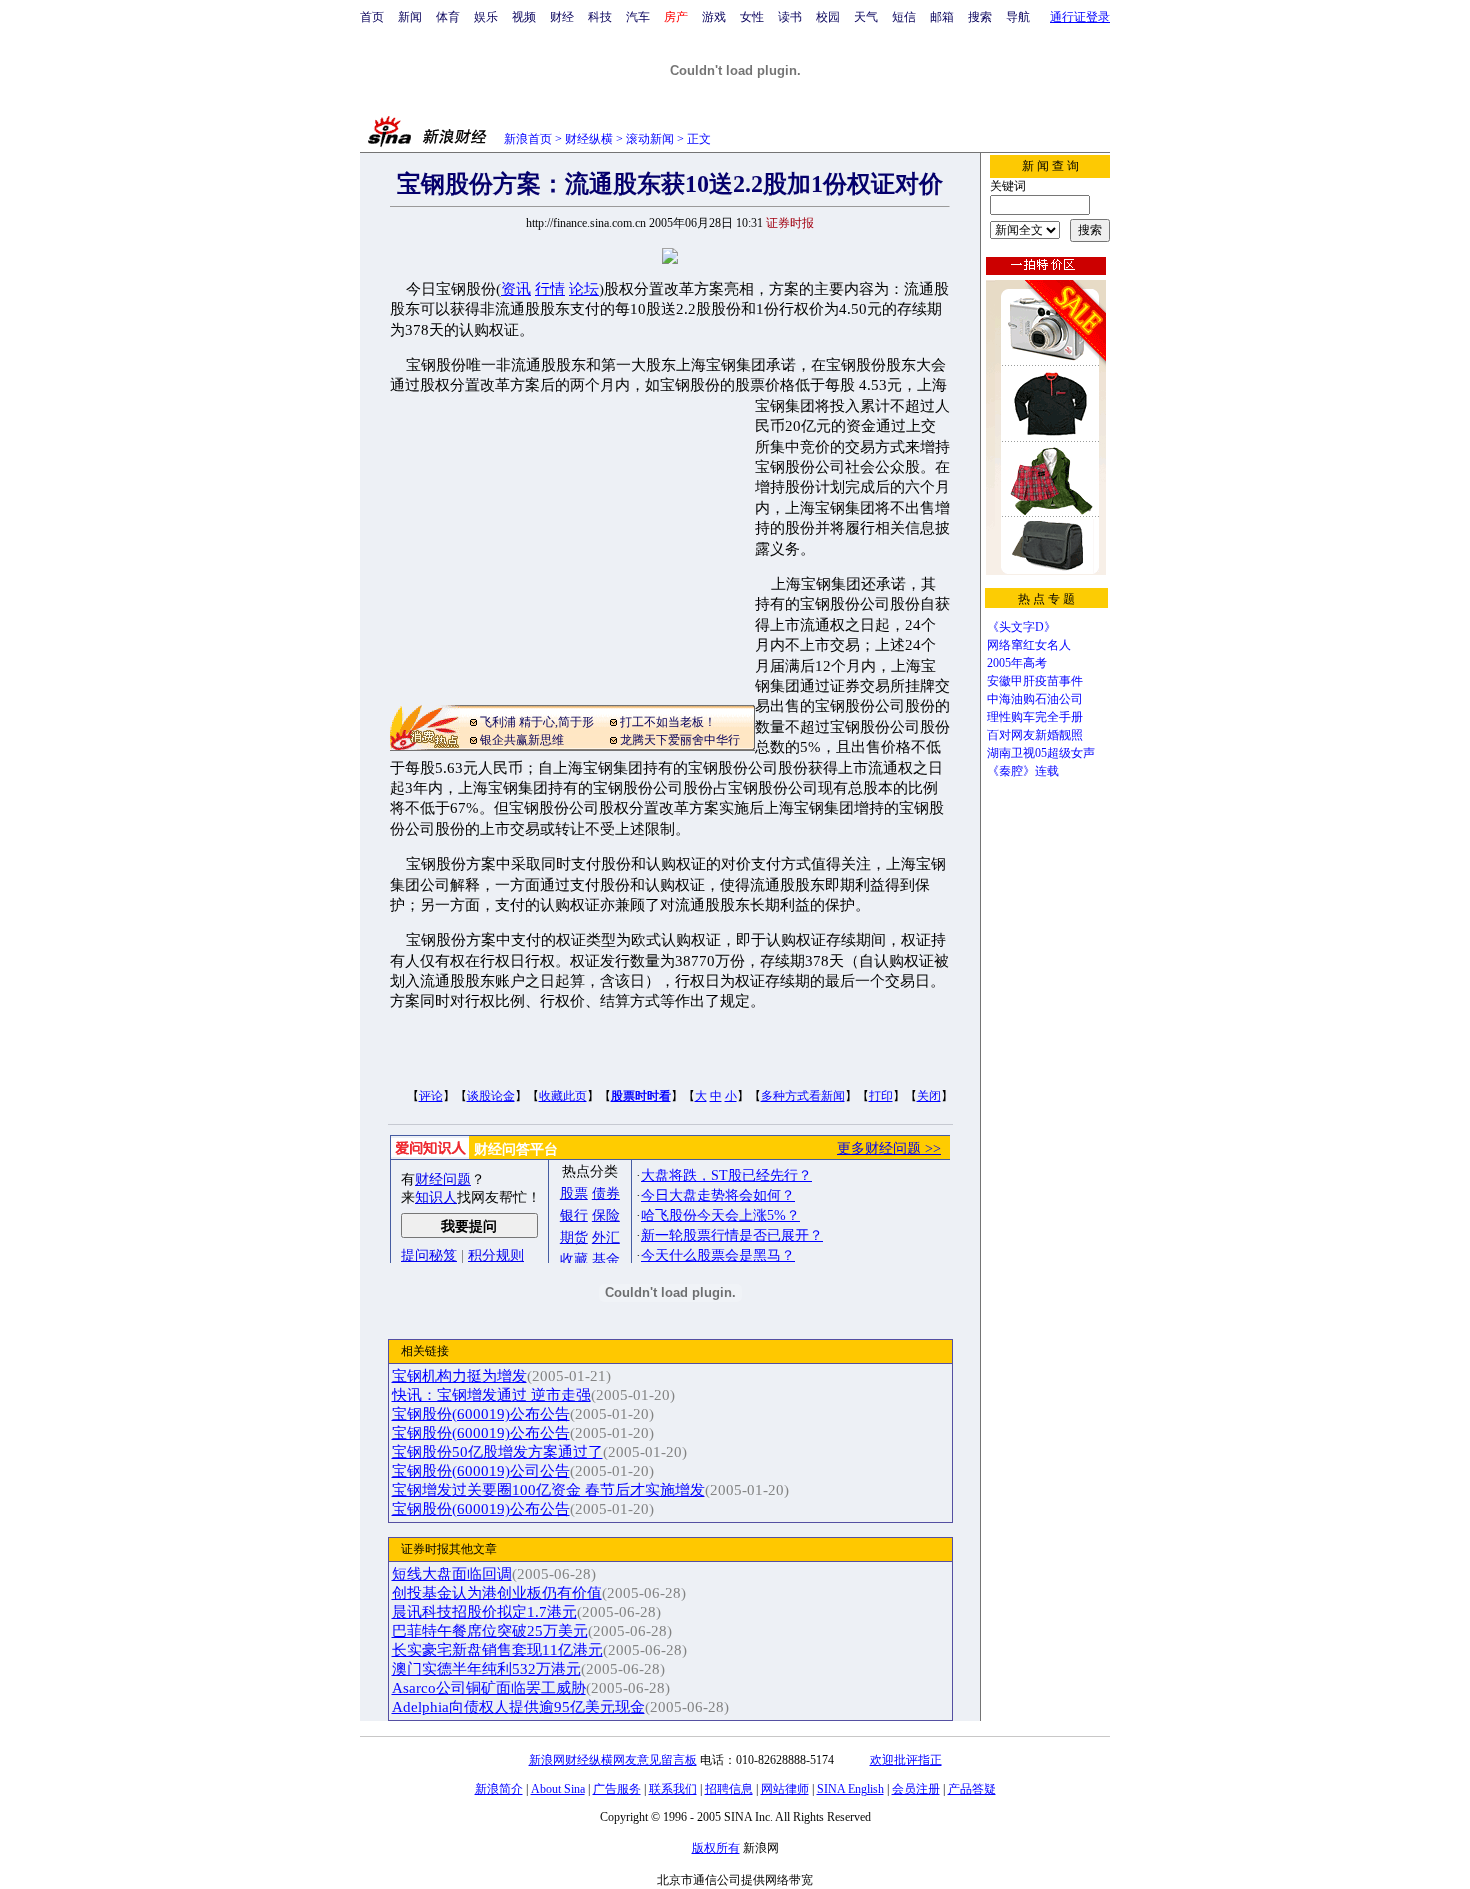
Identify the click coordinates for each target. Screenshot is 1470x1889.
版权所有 (716, 1848)
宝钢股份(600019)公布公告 (481, 1414)
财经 (562, 17)
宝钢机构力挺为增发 (459, 1376)
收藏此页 (563, 1096)
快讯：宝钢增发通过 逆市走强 (491, 1395)
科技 (600, 17)
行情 (550, 289)
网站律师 (785, 1789)
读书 (790, 17)
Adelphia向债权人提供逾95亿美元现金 (518, 1707)
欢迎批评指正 (906, 1760)
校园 (828, 17)
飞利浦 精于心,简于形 (537, 722)
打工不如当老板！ (668, 722)
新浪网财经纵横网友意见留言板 (613, 1760)
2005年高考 (1017, 663)
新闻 (410, 17)
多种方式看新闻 (803, 1096)
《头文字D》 (1021, 627)
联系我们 (673, 1789)
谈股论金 (491, 1096)
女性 (752, 17)
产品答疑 (972, 1789)
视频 (524, 17)
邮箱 (942, 17)
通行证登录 (1080, 17)
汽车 (638, 17)
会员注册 (916, 1789)
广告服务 (617, 1789)
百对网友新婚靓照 (1035, 735)
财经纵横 (589, 139)
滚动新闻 (650, 139)
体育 (448, 17)
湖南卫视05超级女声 (1041, 753)
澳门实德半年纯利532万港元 (486, 1669)
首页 (372, 17)
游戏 (714, 17)
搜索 (980, 17)
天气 (866, 17)
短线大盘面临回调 (452, 1574)
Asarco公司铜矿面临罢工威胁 (489, 1688)
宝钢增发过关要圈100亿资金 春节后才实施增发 (548, 1490)
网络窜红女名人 (1029, 645)
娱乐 (486, 17)
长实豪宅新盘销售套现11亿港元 (497, 1650)
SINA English (850, 1789)
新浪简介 (499, 1789)
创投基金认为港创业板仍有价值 (497, 1593)
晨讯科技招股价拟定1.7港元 (484, 1612)
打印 (881, 1096)
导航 (1018, 17)
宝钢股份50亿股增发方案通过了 (497, 1452)
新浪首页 (528, 139)
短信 (904, 17)
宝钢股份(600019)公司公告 (481, 1471)
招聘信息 (729, 1789)
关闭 (929, 1096)
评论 (431, 1096)
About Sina (558, 1789)
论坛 (584, 289)
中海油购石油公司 (1035, 699)
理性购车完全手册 (1035, 717)
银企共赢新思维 (522, 740)
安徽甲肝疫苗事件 (1035, 681)
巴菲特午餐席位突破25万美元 (490, 1631)
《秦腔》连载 (1023, 771)
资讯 (516, 289)
